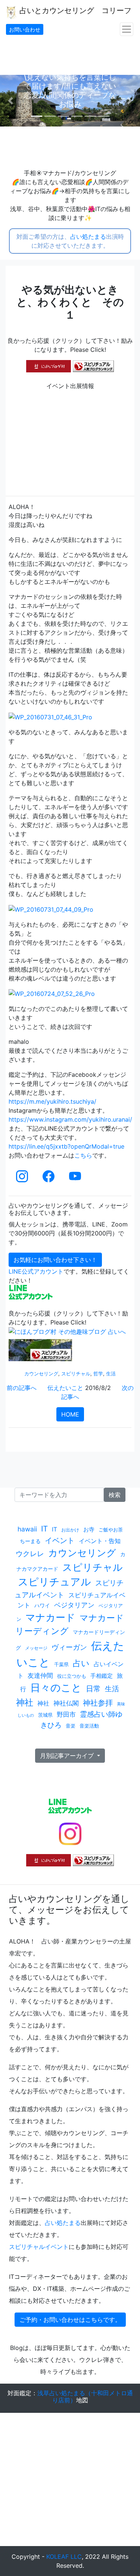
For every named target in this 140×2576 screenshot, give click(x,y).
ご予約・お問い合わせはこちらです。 (70, 2320)
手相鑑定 (102, 1676)
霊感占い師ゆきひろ (82, 1720)
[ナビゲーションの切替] (127, 29)
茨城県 (45, 1715)
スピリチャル (76, 1374)
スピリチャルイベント (39, 2247)
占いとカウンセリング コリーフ (74, 10)
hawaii (27, 1529)
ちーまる (30, 1541)
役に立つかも (72, 1676)
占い (81, 1663)
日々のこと (56, 1688)
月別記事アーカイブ (68, 1756)
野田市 (66, 1714)
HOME (70, 1414)
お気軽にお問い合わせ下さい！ (55, 1260)
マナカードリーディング (70, 1624)
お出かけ (70, 1530)
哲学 (98, 1374)
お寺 (89, 1529)
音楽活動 (89, 1726)
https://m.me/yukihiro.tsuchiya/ (52, 1101)
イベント (60, 1540)
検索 (115, 1495)
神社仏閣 (66, 1703)
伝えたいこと (65, 1388)
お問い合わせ (25, 29)
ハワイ (42, 1605)
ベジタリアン (74, 1605)
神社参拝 (98, 1703)
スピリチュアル (55, 1582)
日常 (93, 1689)
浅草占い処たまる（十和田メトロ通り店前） (85, 2397)
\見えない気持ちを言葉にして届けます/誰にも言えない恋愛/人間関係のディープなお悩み (70, 91)
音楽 (71, 1726)
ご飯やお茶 (111, 1530)
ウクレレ (30, 1554)
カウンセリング (41, 1374)
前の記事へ (22, 1388)
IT (44, 1529)
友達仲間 (40, 1675)
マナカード (50, 1617)
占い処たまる (88, 237)
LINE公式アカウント (36, 1271)
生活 (111, 1374)
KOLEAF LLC (64, 2557)
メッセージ (36, 1648)
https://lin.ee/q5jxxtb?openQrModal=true (66, 1146)
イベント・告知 (100, 1541)
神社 (25, 1702)
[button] (10, 101)
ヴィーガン (69, 1647)
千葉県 (61, 1664)
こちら (83, 1155)
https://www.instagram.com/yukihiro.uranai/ (70, 1119)
